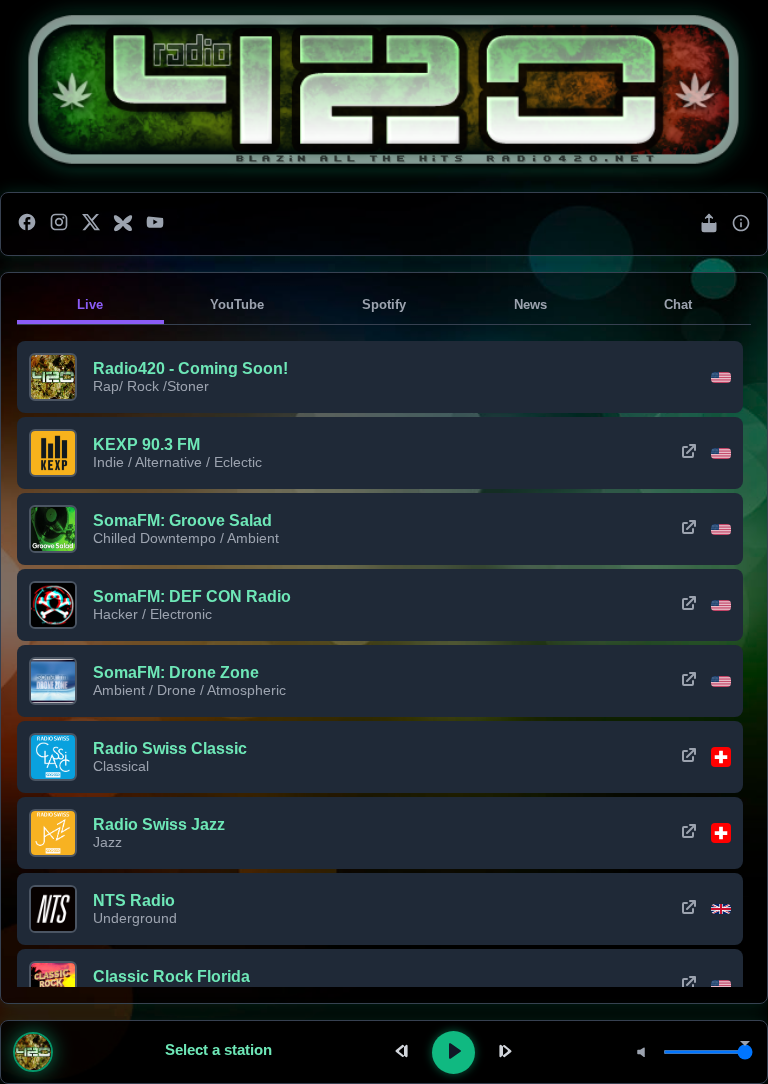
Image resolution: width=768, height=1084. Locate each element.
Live (90, 304)
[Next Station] (503, 1052)
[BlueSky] (123, 224)
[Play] (453, 1052)
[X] (91, 224)
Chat (678, 304)
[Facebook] (27, 224)
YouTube (237, 304)
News (530, 304)
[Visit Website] (689, 453)
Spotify (384, 304)
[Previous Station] (404, 1052)
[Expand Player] (745, 1044)
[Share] (709, 224)
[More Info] (741, 224)
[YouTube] (155, 224)
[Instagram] (59, 224)
